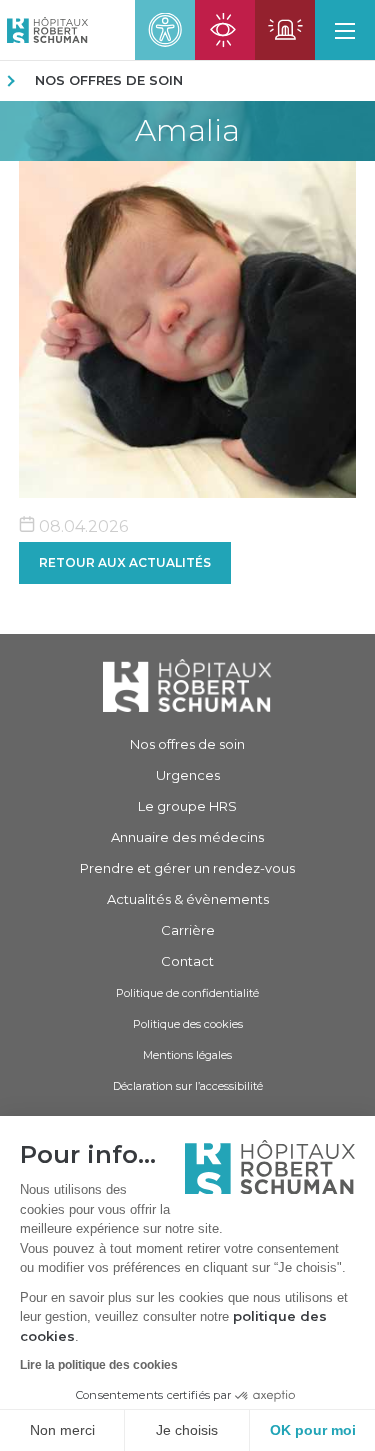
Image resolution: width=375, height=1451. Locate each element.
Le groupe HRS (187, 806)
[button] (345, 30)
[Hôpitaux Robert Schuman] (187, 685)
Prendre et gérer (187, 868)
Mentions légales (187, 1055)
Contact (187, 961)
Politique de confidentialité (187, 993)
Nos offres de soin (109, 80)
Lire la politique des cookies (99, 1365)
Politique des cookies (188, 1024)
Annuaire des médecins (187, 837)
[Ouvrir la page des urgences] (285, 30)
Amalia (187, 131)
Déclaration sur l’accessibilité (188, 1086)
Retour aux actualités (125, 562)
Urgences (188, 775)
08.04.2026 (81, 526)
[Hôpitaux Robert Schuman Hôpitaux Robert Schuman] (44, 30)
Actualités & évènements (188, 899)
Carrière (188, 930)
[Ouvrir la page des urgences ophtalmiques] (225, 30)
